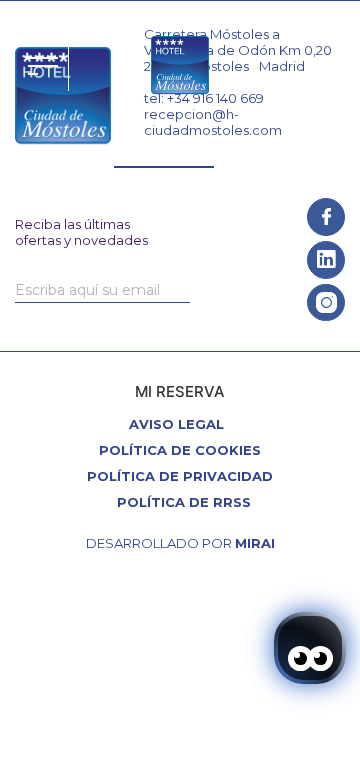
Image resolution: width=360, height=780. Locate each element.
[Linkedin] (326, 260)
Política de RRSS (184, 502)
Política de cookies (180, 450)
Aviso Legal (176, 424)
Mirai (255, 543)
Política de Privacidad (180, 476)
